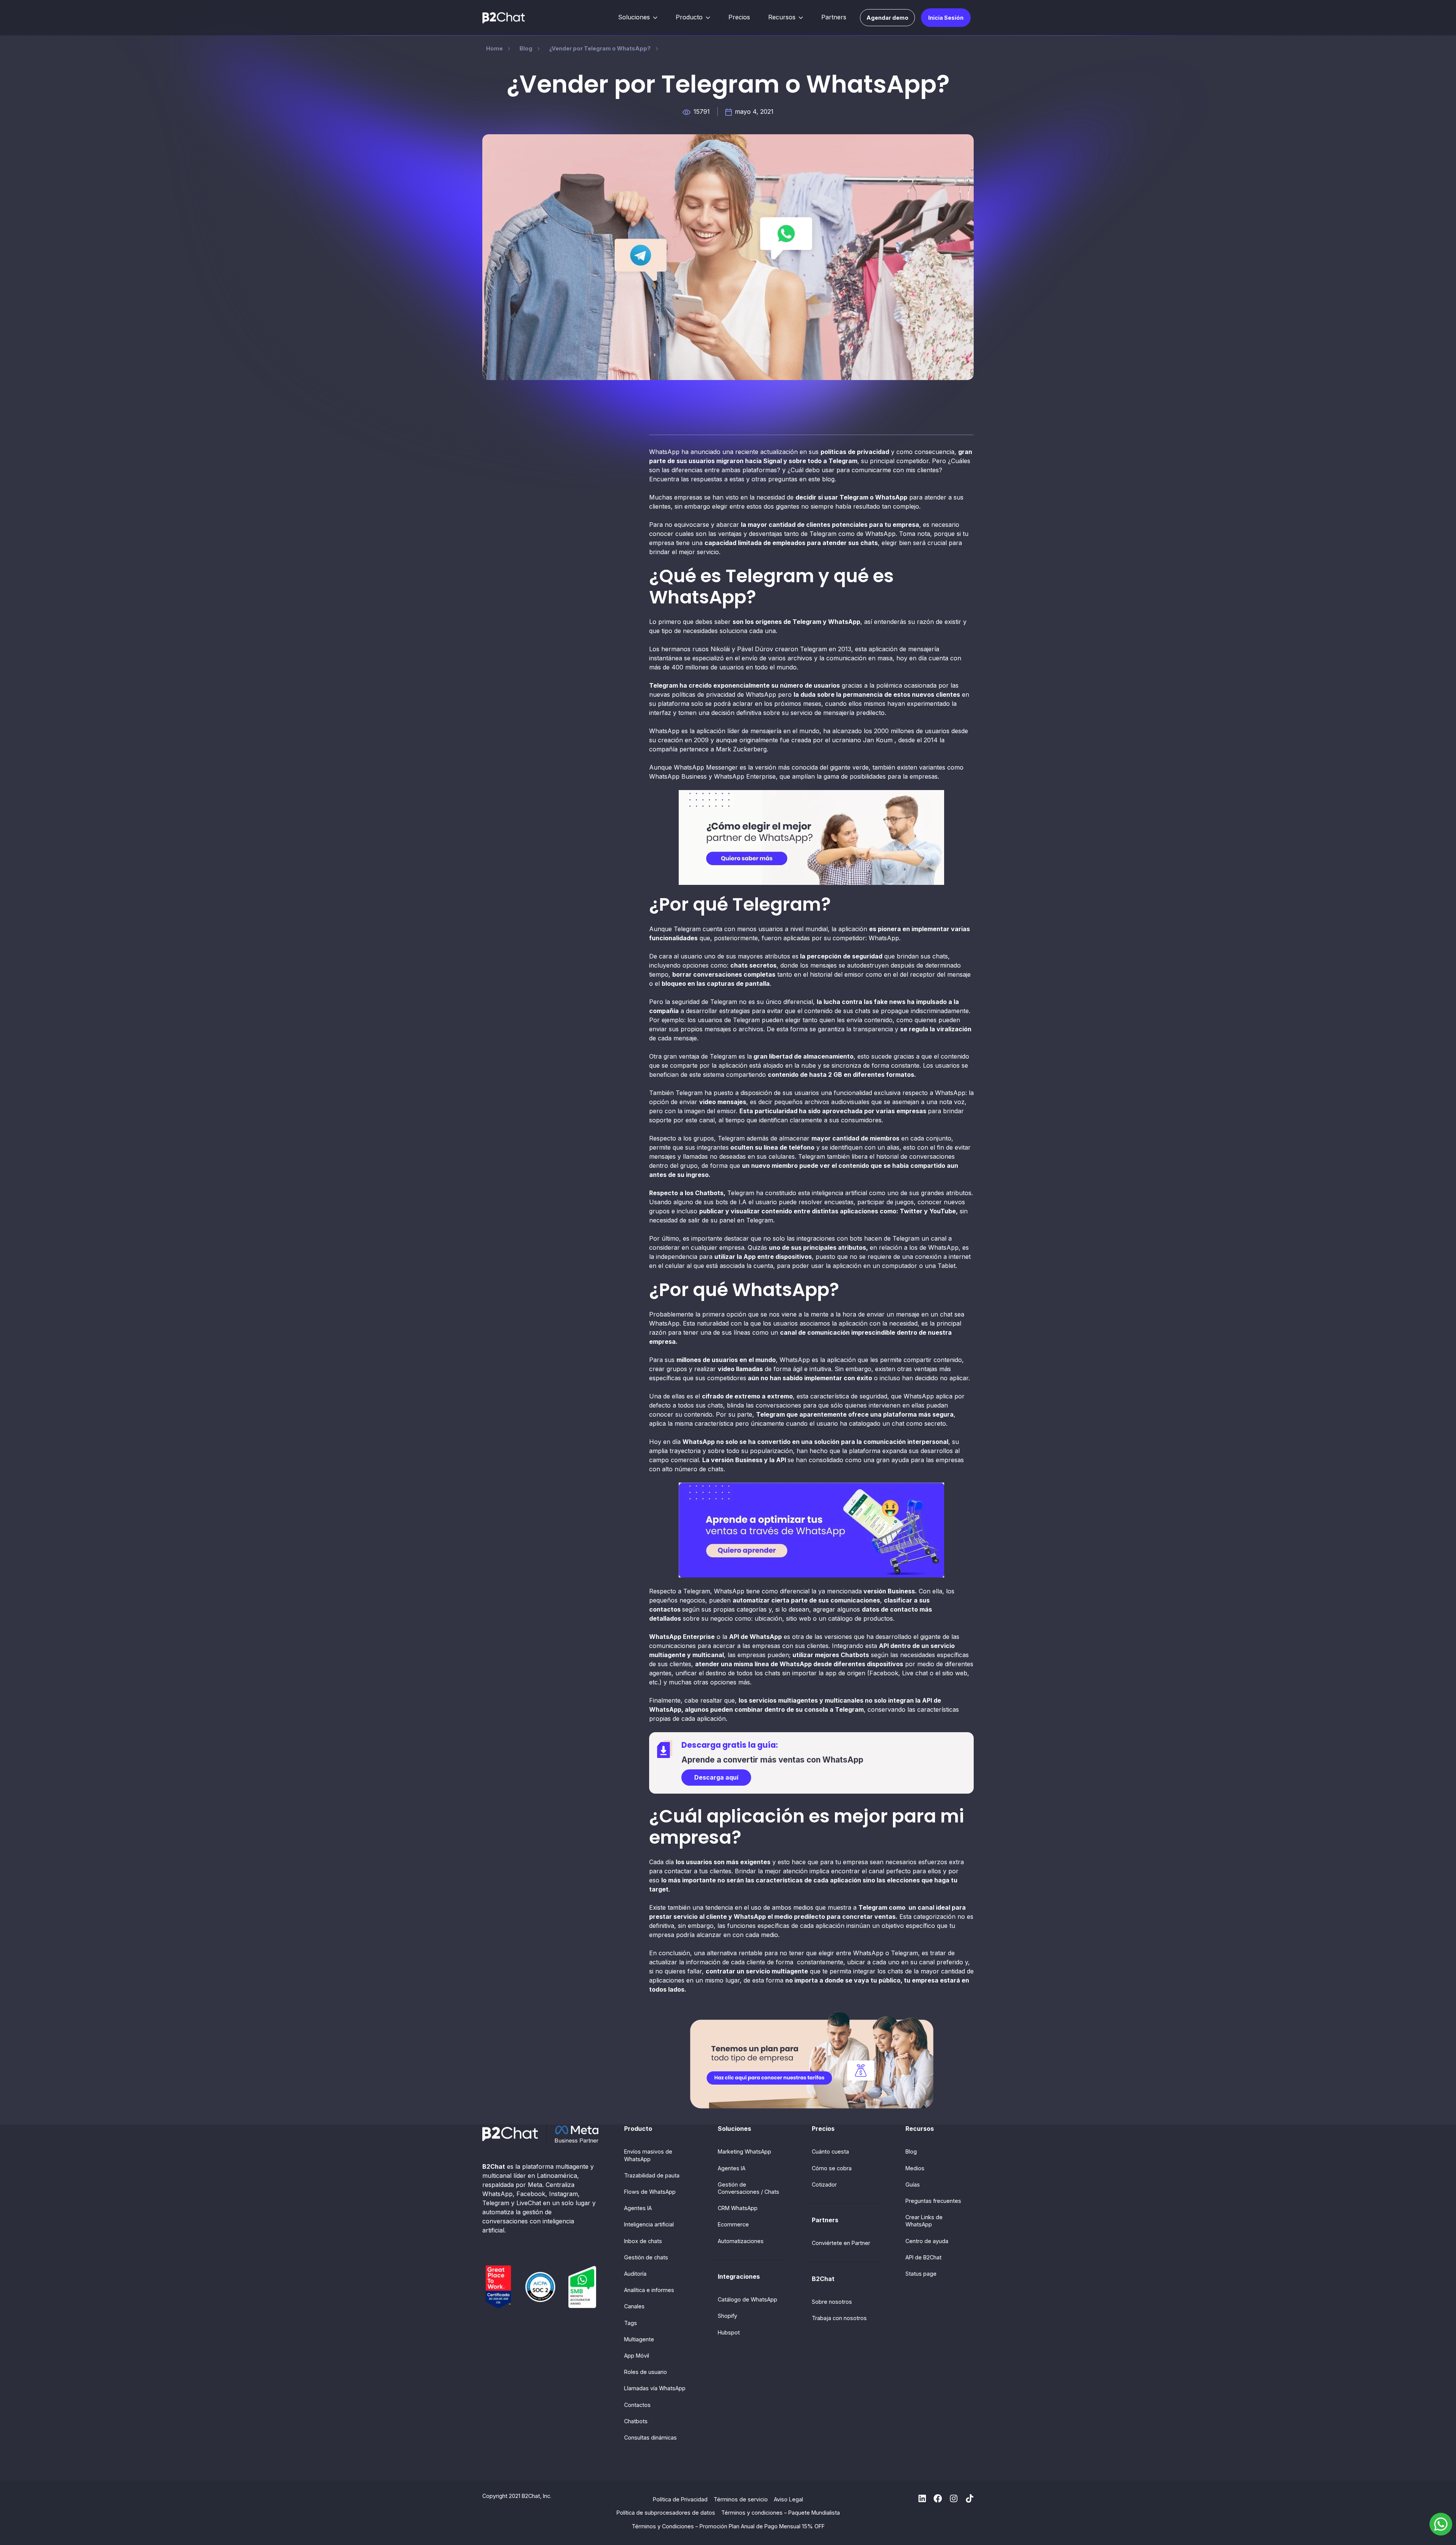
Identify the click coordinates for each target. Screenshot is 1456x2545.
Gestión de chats (646, 2257)
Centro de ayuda (927, 2241)
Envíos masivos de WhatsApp (648, 2155)
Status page (921, 2274)
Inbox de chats (643, 2241)
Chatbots (636, 2421)
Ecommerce (733, 2224)
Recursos (782, 17)
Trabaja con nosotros (839, 2318)
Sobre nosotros (832, 2302)
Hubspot (729, 2332)
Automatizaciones (741, 2241)
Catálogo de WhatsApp (748, 2299)
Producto (689, 17)
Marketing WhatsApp (744, 2151)
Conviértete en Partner (841, 2243)
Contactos (637, 2405)
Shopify (727, 2316)
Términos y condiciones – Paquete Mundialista (781, 2513)
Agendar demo (887, 18)
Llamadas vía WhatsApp (655, 2388)
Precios (739, 17)
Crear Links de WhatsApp (924, 2221)
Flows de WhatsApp (650, 2192)
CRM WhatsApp (738, 2208)
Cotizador (824, 2184)
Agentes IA (638, 2208)
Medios (915, 2168)
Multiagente (639, 2339)
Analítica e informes (649, 2290)
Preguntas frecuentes (933, 2201)
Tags (631, 2323)
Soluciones (634, 17)
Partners (834, 17)
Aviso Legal (788, 2499)
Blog (911, 2151)
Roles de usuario (646, 2372)
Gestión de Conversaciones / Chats (748, 2188)
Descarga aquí (716, 1777)
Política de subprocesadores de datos (666, 2513)
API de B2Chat (923, 2257)
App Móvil (637, 2356)
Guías (913, 2184)
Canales (634, 2306)
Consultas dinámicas (650, 2437)
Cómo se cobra (832, 2168)
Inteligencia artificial (649, 2224)
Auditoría (635, 2274)
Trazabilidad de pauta (652, 2175)
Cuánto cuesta (830, 2151)
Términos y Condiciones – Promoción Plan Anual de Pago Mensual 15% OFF (728, 2526)
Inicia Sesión (946, 18)
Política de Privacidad (680, 2499)
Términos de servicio (741, 2499)
